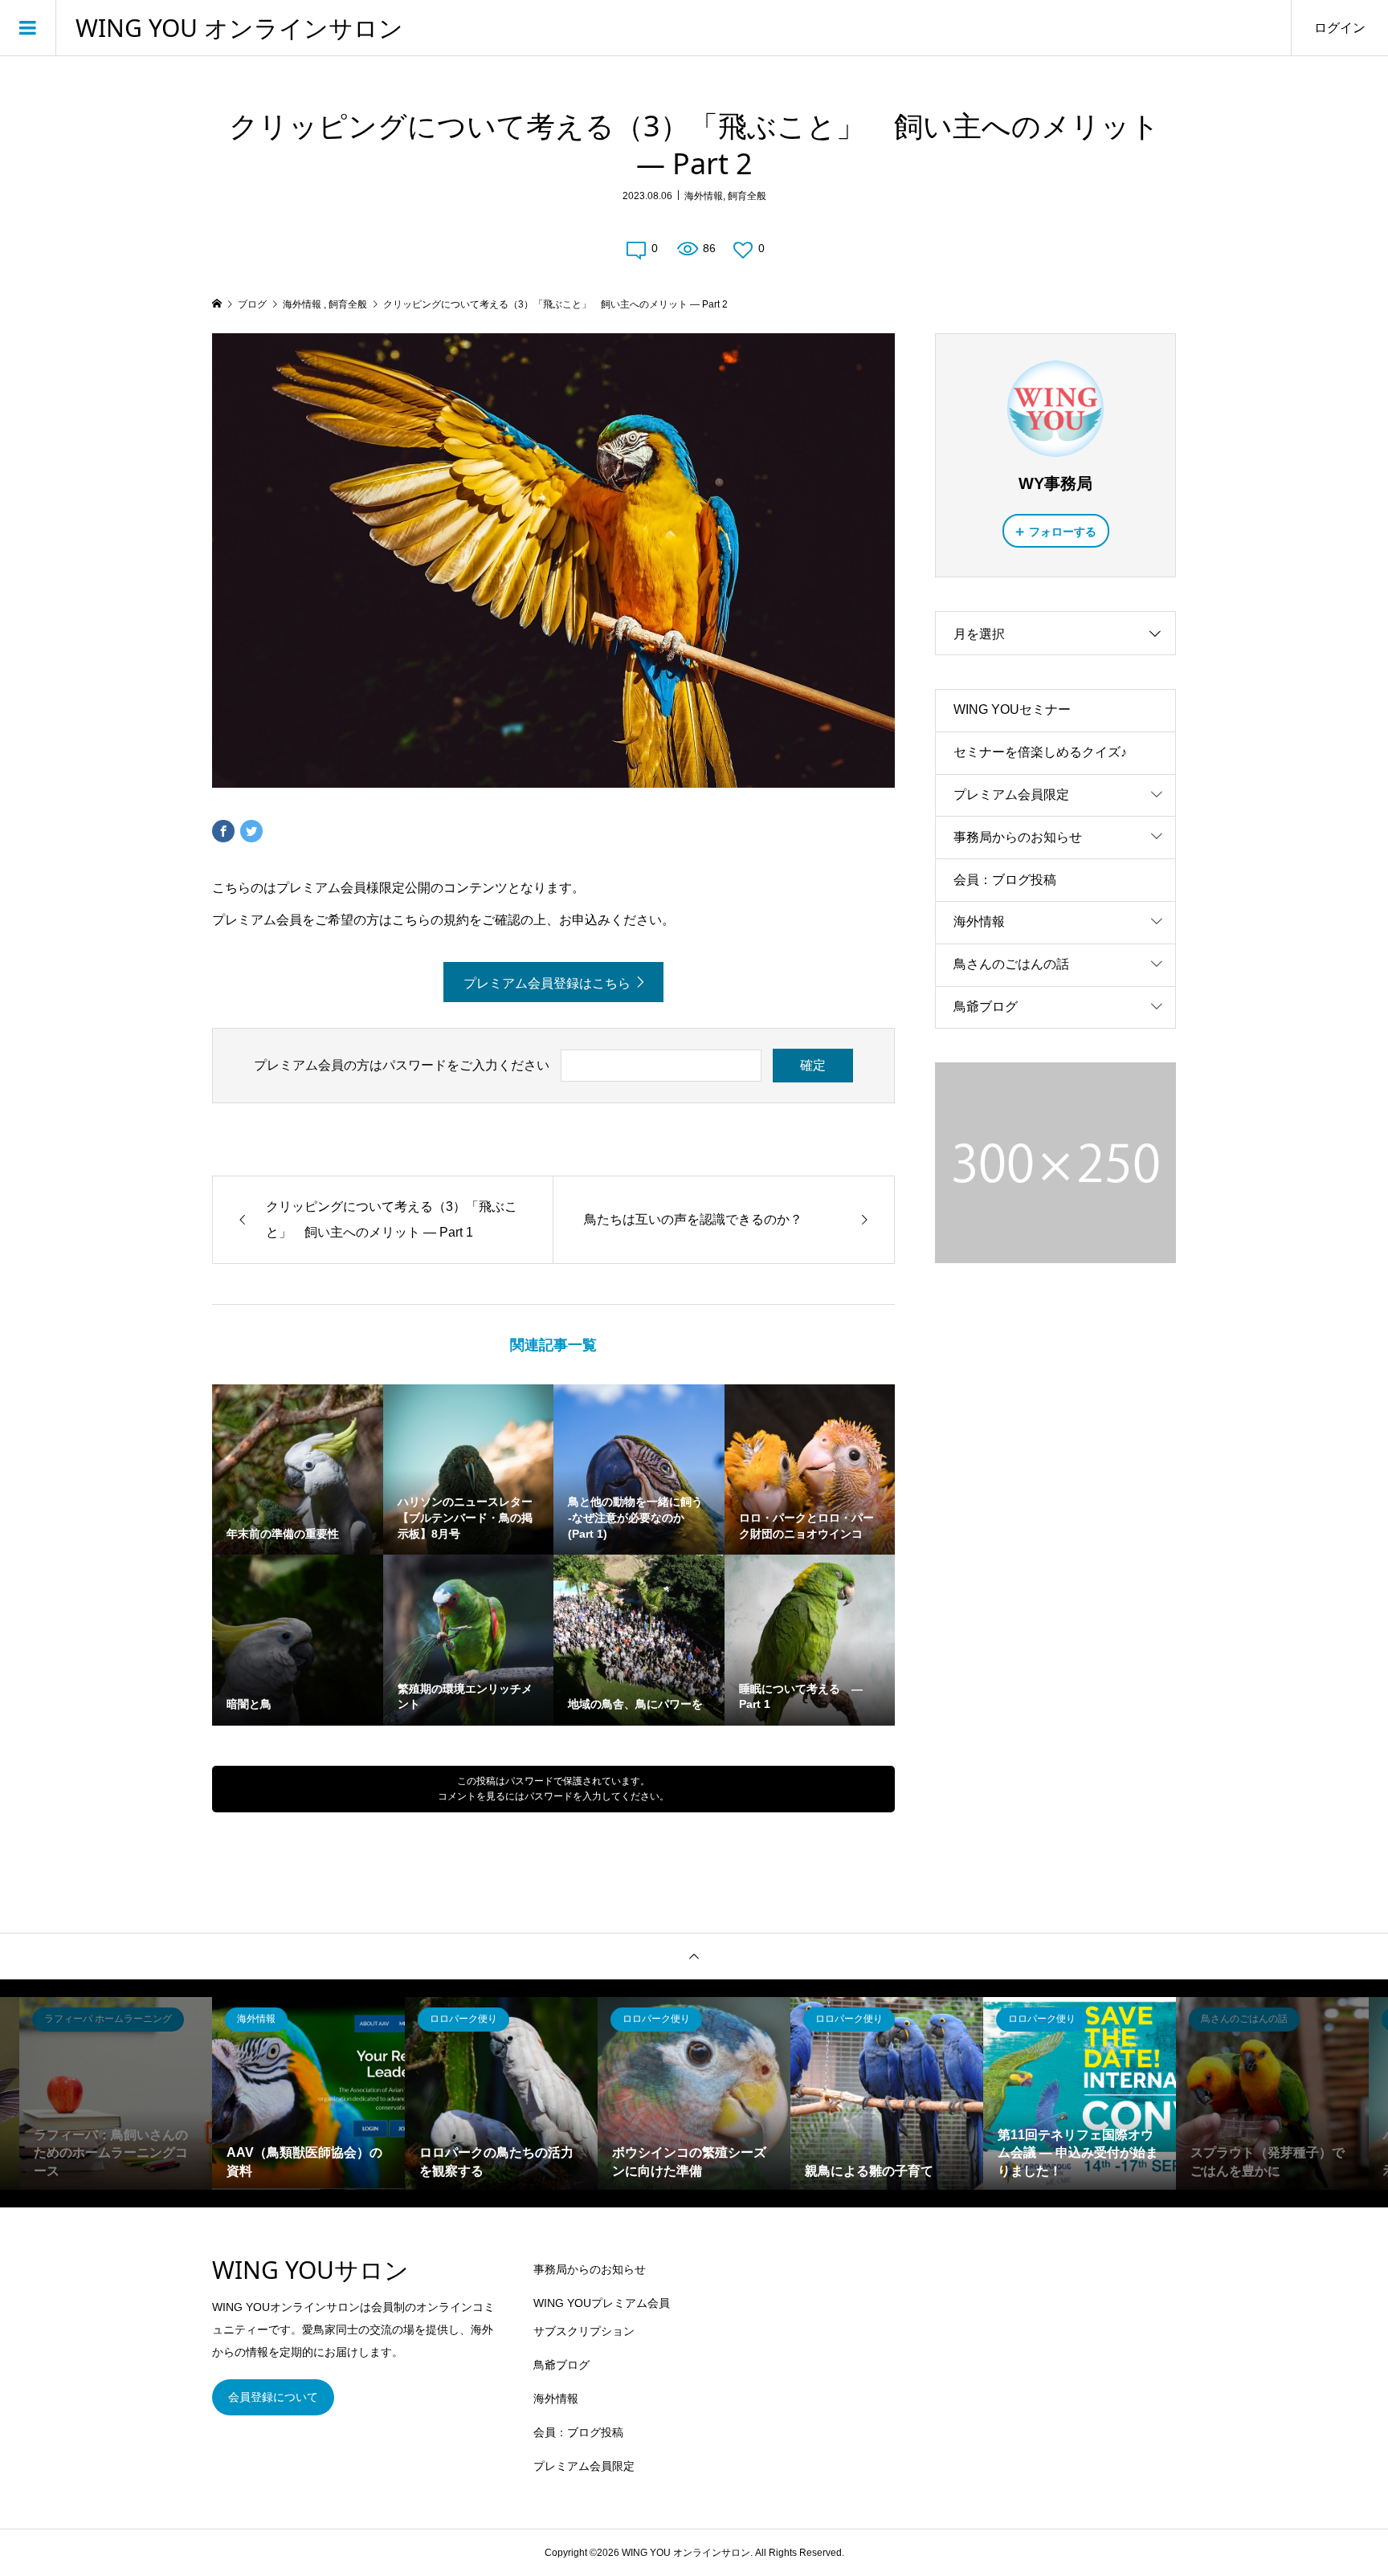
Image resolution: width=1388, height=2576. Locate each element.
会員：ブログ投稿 (1005, 880)
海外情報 (704, 196)
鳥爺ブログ (986, 1007)
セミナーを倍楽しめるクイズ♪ (1040, 752)
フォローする (1063, 532)
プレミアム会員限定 (1011, 795)
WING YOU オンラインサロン (239, 28)
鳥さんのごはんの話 (1011, 964)
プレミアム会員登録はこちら (547, 983)
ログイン (1340, 28)
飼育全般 (747, 196)
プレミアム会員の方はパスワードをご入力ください (402, 1065)
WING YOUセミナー (1012, 709)
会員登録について (273, 2397)
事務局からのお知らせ (1018, 837)
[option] (116, 2093)
